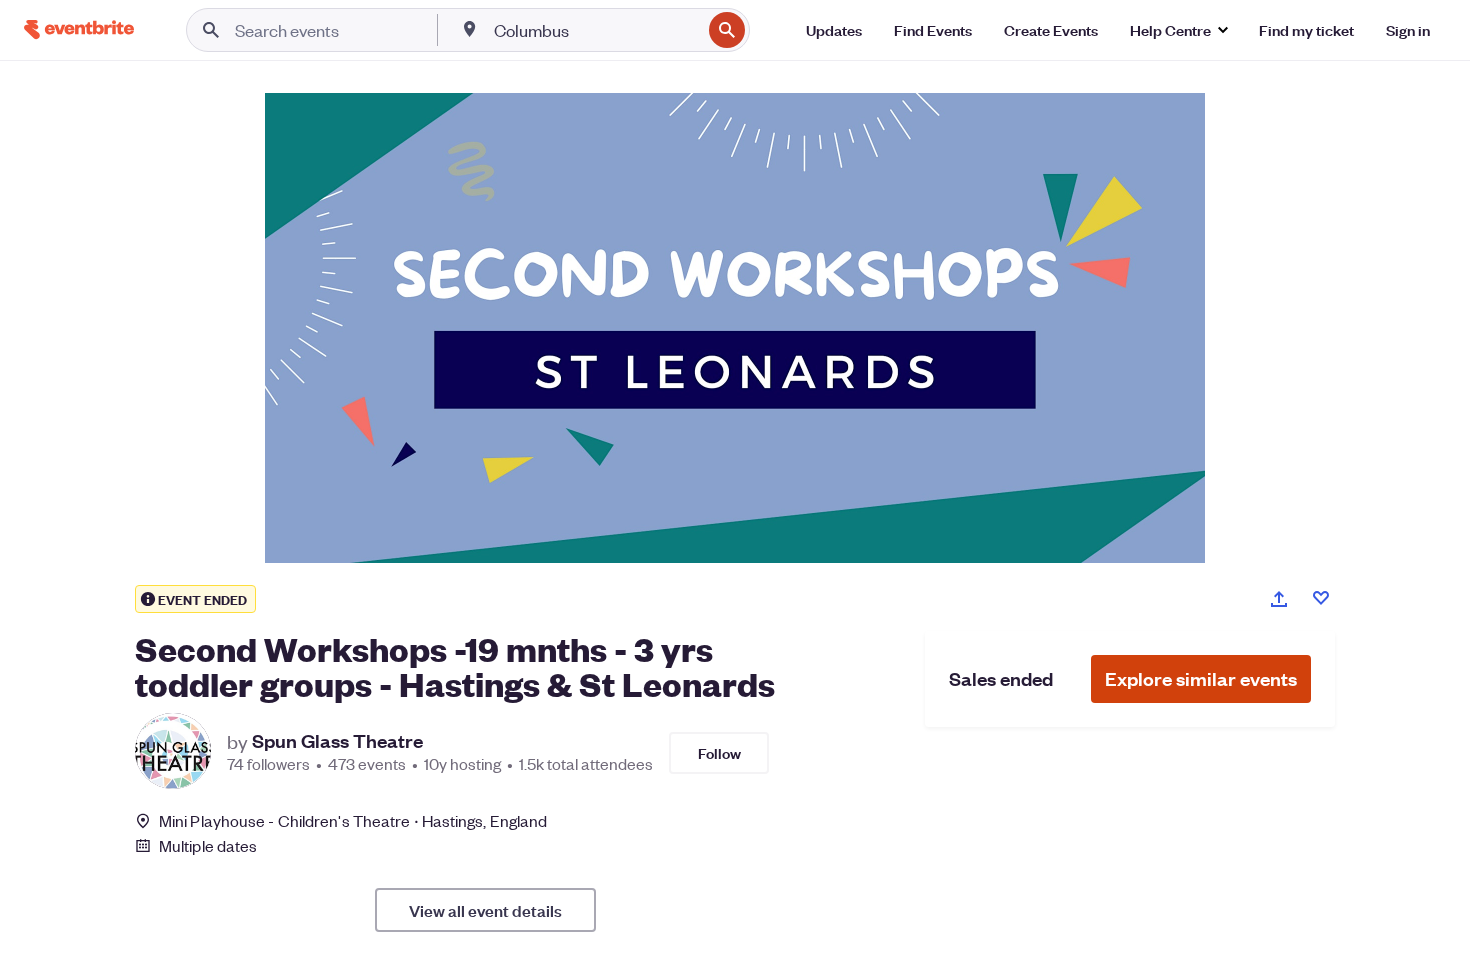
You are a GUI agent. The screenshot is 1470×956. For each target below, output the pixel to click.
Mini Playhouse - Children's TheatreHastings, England (353, 820)
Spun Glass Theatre (337, 741)
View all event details (485, 910)
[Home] (79, 29)
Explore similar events (1201, 678)
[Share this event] (1279, 599)
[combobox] (595, 30)
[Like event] (1321, 598)
